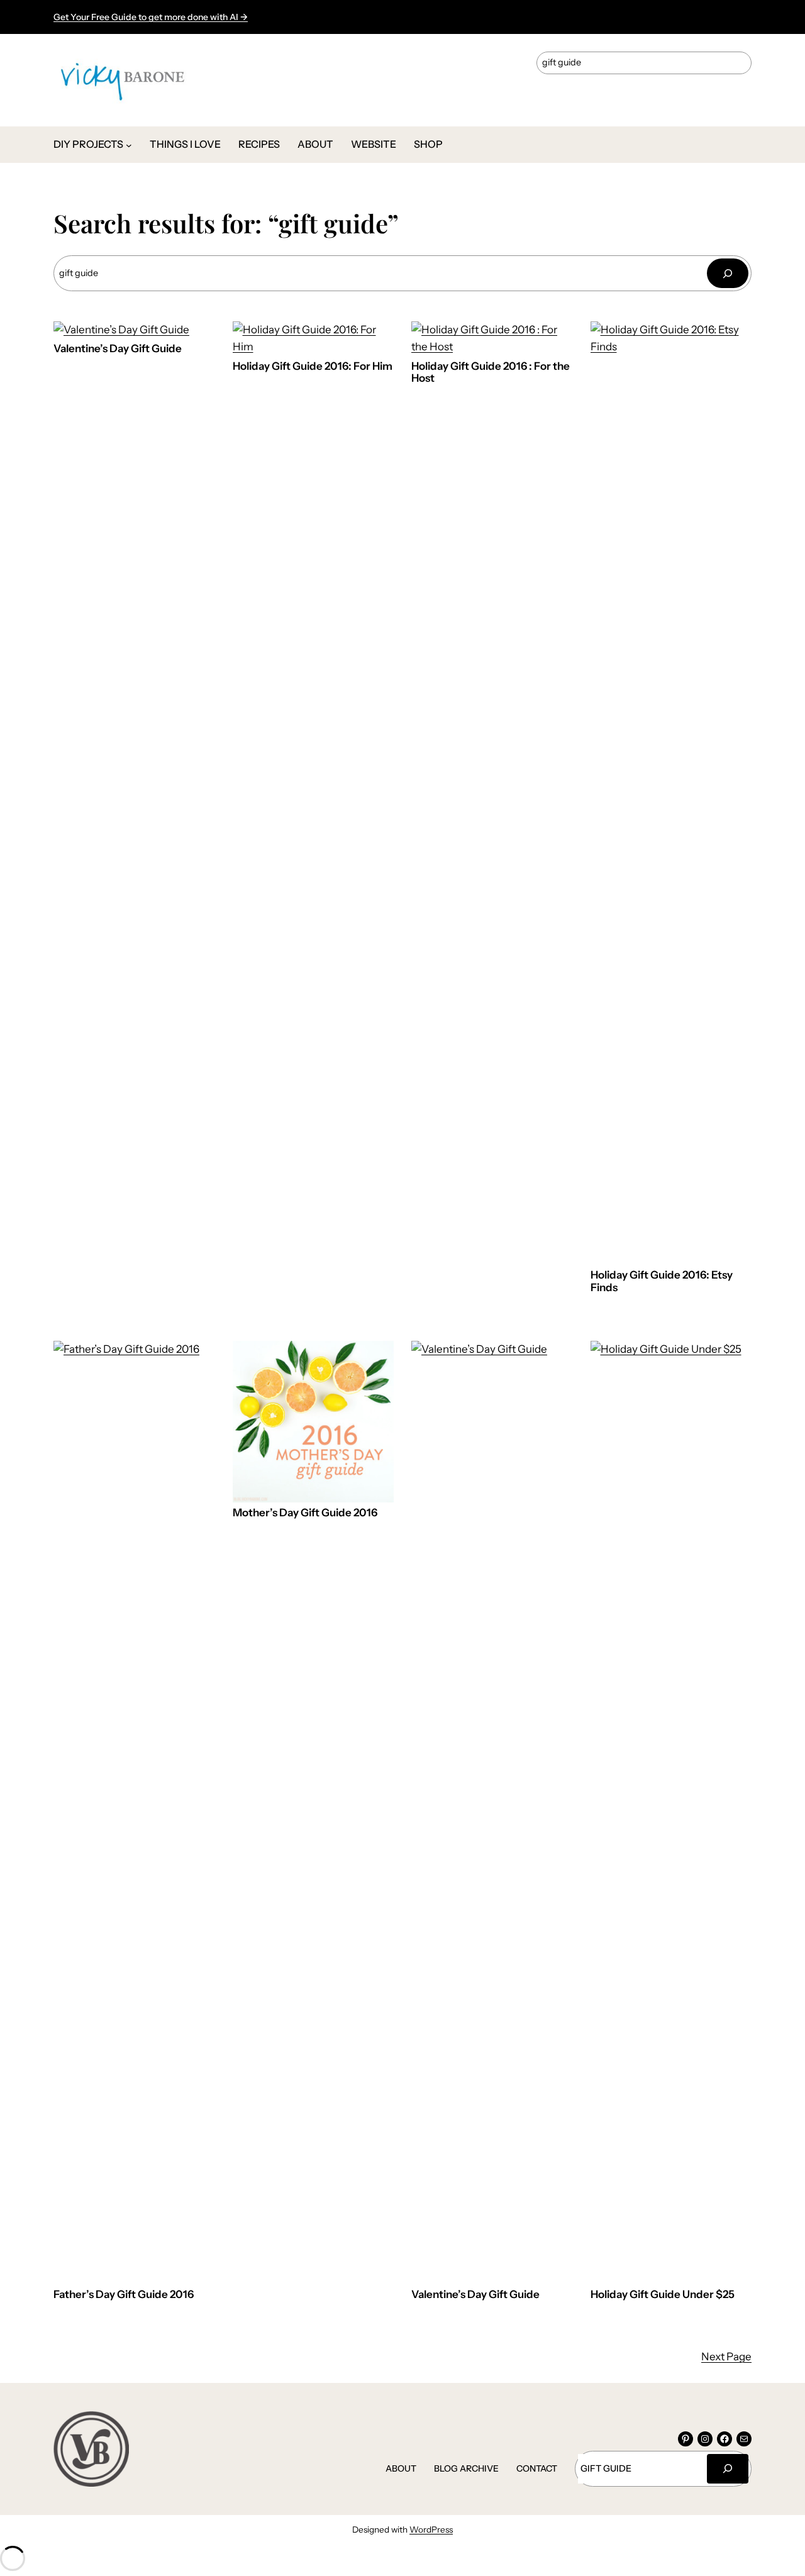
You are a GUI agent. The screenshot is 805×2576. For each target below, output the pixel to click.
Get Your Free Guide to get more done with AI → (151, 17)
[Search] (728, 273)
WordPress (431, 2529)
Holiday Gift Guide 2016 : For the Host (491, 373)
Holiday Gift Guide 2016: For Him (313, 366)
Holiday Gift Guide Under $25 (663, 2295)
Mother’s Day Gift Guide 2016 (305, 1513)
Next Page (726, 2357)
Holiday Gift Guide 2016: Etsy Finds (662, 1281)
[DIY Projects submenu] (129, 145)
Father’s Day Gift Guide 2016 (124, 2295)
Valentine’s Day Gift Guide (118, 349)
